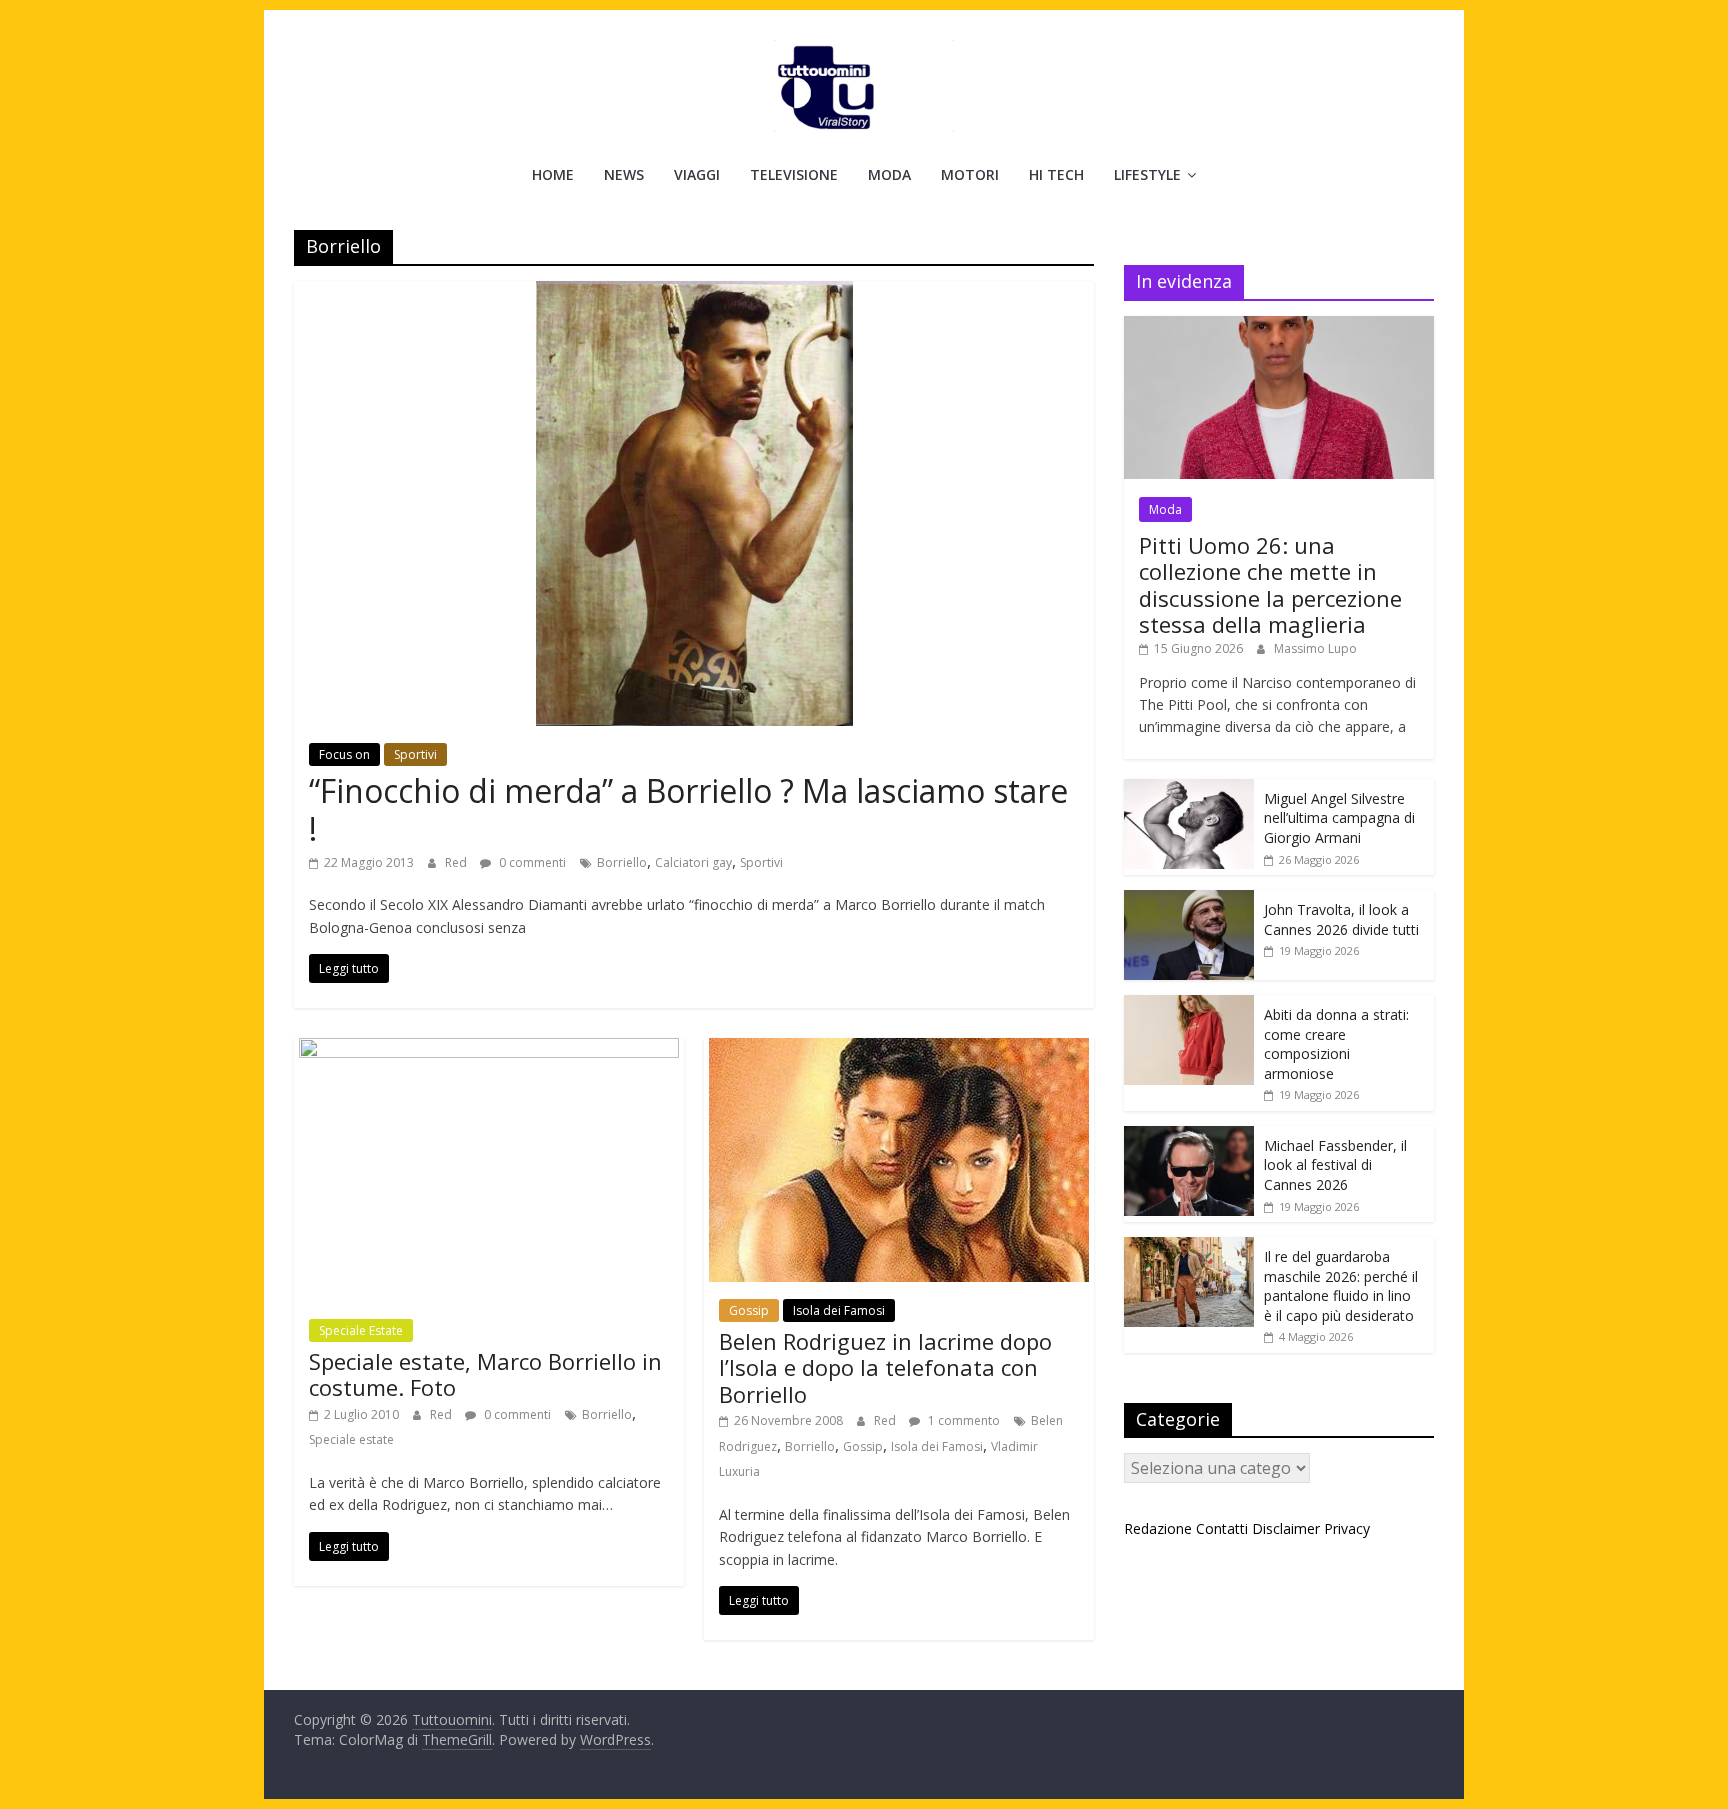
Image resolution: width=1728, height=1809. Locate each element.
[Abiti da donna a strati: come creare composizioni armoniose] (1189, 1005)
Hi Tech (1056, 174)
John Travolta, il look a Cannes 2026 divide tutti (1341, 919)
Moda (889, 174)
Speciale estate (351, 1439)
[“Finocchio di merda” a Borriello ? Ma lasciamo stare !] (694, 293)
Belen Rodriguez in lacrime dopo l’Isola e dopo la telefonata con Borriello (885, 1367)
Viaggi (697, 174)
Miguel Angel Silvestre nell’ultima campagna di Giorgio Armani (1339, 818)
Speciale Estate (361, 1330)
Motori (970, 174)
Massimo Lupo (1315, 648)
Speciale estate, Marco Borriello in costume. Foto (485, 1374)
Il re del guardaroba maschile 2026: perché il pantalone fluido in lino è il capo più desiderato (1341, 1286)
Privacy (1347, 1528)
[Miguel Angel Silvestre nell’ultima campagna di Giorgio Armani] (1189, 789)
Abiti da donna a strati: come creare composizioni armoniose (1336, 1044)
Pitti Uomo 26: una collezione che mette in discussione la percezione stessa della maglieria (1270, 584)
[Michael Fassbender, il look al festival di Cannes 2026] (1189, 1136)
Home (553, 174)
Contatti (1222, 1528)
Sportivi (415, 754)
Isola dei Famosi (839, 1310)
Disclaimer (1286, 1528)
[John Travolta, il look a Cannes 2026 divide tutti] (1189, 900)
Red (457, 862)
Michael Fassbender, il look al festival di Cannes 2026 (1335, 1165)
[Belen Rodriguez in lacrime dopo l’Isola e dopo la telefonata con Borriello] (899, 1050)
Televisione (794, 174)
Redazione (1158, 1528)
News (624, 174)
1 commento (962, 1420)
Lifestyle (1147, 174)
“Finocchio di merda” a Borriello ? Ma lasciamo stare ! (688, 809)
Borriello (622, 862)
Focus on (344, 754)
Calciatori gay (693, 862)
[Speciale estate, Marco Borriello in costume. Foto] (489, 1050)
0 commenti (531, 862)
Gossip (749, 1310)
